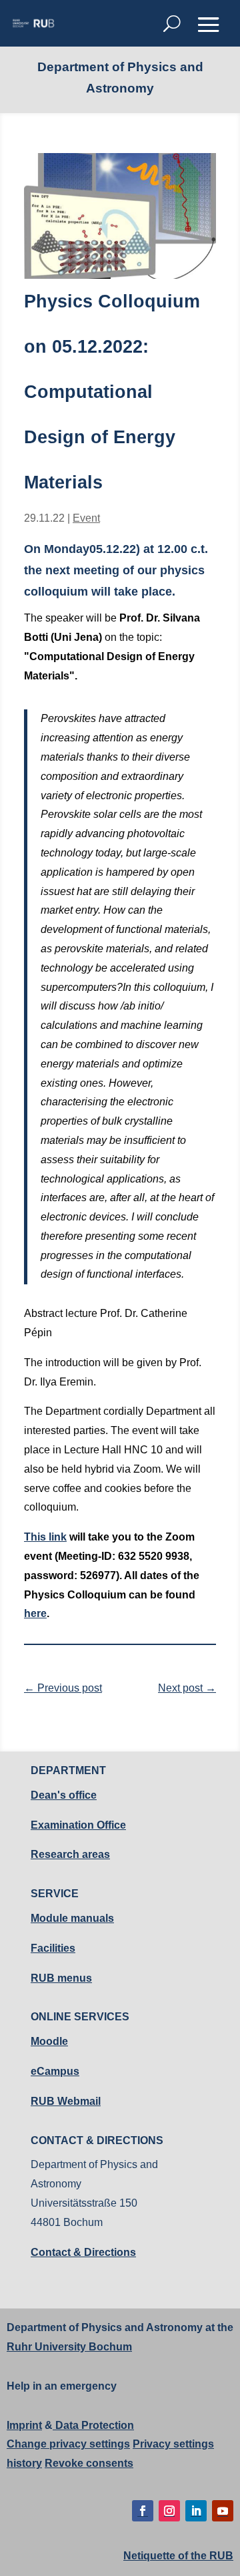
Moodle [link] (49, 2041)
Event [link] (86, 518)
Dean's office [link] (64, 1795)
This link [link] (45, 1537)
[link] (33, 23)
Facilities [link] (53, 1948)
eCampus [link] (55, 2071)
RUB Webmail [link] (66, 2101)
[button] (209, 25)
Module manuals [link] (72, 1918)
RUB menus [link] (61, 1978)
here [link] (35, 1613)
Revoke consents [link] (89, 2463)
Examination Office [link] (78, 1825)
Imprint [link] (24, 2425)
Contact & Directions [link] (83, 2252)
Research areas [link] (70, 1854)
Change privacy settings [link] (68, 2444)
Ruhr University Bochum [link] (69, 2347)
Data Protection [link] (93, 2425)
